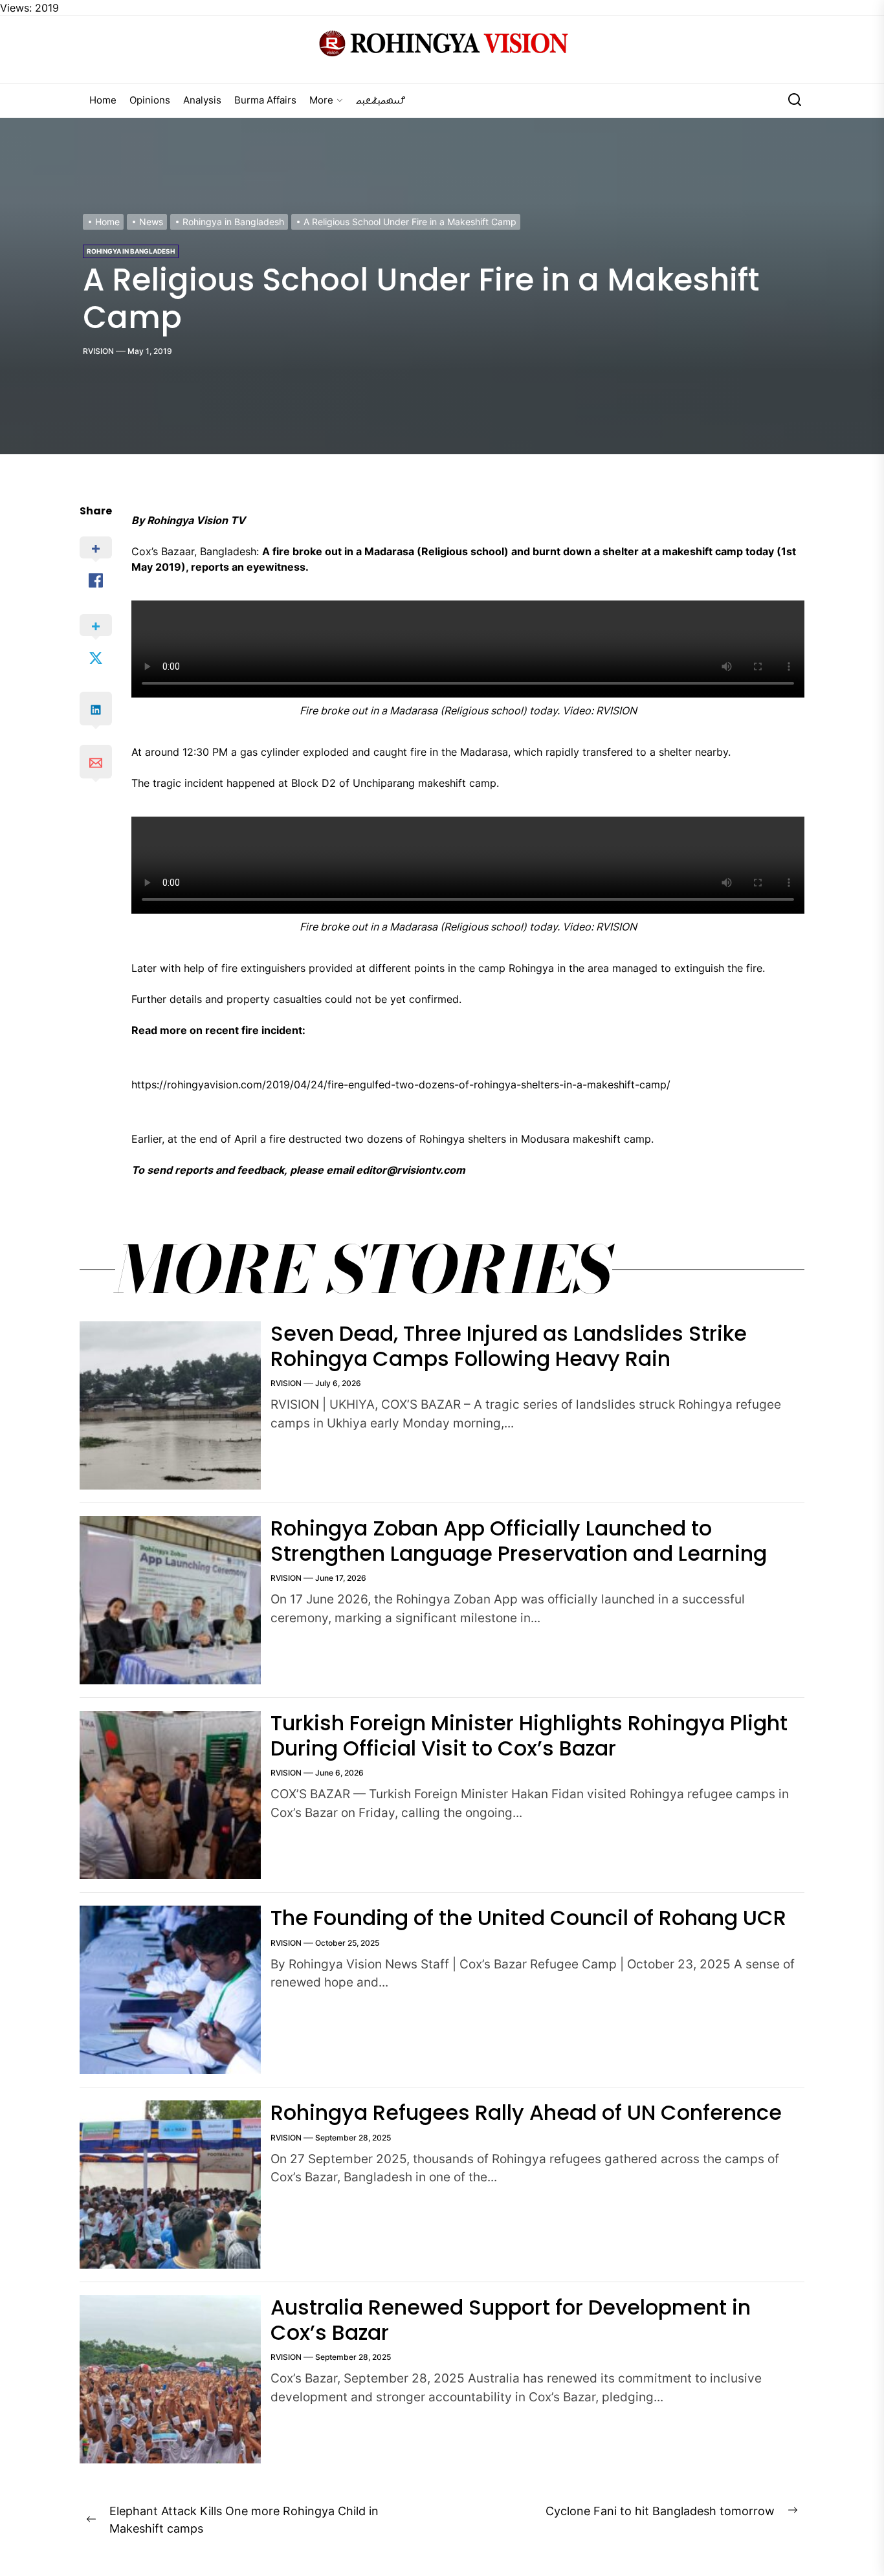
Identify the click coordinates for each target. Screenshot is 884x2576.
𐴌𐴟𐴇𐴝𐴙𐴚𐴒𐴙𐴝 (381, 100)
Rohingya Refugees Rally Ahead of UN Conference (526, 2112)
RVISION (98, 351)
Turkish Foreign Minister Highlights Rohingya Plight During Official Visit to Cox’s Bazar (529, 1735)
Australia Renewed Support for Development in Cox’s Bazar (511, 2319)
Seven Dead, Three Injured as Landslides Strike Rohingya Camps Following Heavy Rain (509, 1346)
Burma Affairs (265, 100)
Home (103, 100)
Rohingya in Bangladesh (131, 251)
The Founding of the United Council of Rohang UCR (528, 1918)
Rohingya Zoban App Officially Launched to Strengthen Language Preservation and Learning (519, 1540)
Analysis (202, 100)
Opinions (150, 100)
